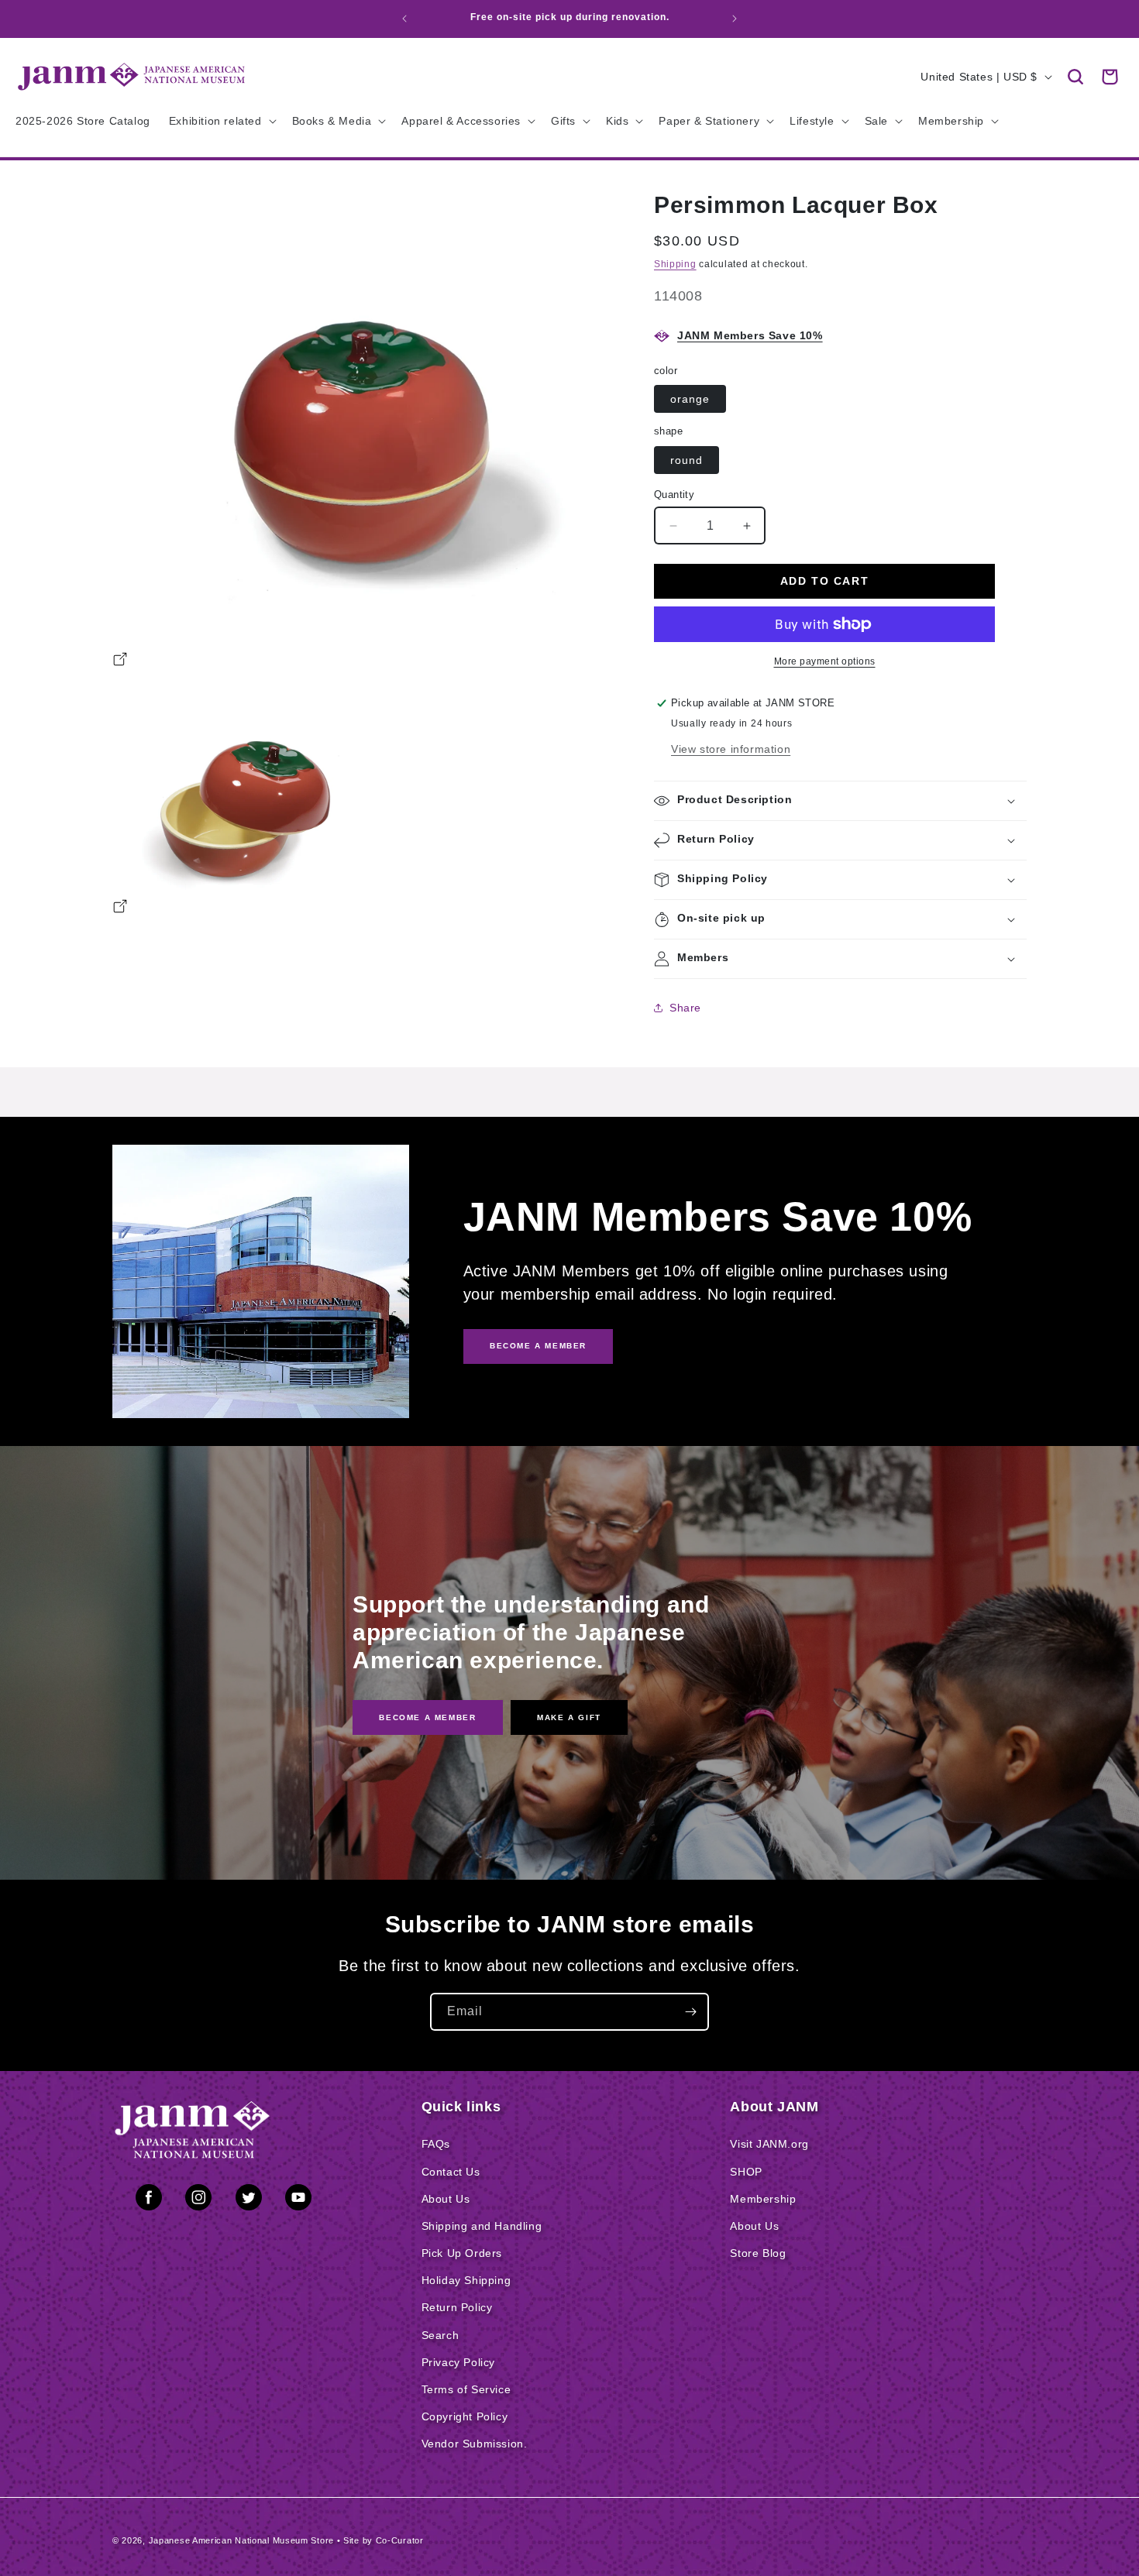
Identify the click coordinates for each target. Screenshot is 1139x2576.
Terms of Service (466, 2389)
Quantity (674, 495)
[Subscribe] (690, 2012)
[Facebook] (149, 2200)
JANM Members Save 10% (750, 335)
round (686, 460)
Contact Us (451, 2172)
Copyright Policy (465, 2416)
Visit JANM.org (769, 2144)
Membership (763, 2199)
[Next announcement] (735, 19)
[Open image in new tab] (120, 661)
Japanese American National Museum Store (241, 2540)
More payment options (825, 661)
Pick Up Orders (462, 2253)
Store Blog (758, 2253)
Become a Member (427, 1717)
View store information (731, 749)
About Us (446, 2199)
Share (685, 1008)
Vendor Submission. (475, 2444)
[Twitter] (249, 2200)
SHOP (746, 2172)
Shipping (675, 264)
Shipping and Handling (482, 2226)
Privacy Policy (458, 2362)
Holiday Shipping (466, 2280)
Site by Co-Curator (384, 2540)
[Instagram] (198, 2200)
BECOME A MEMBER (538, 1346)
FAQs (436, 2144)
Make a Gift (569, 1717)
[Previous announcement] (404, 19)
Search (440, 2335)
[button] (1075, 77)
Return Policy (457, 2307)
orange (690, 399)
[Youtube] (298, 2200)
